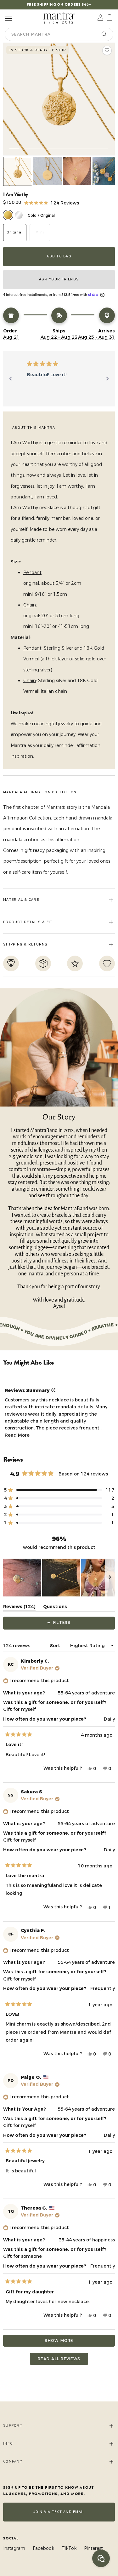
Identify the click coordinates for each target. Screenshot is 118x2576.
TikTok (69, 2548)
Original (15, 232)
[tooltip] (53, 1390)
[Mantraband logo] (59, 18)
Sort (56, 1646)
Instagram (14, 2548)
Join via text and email (59, 2512)
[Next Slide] (110, 1578)
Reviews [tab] (19, 1608)
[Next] (107, 379)
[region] (59, 1578)
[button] (52, 202)
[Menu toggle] (8, 18)
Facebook (43, 2548)
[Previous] (11, 379)
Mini (40, 232)
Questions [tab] (55, 1608)
